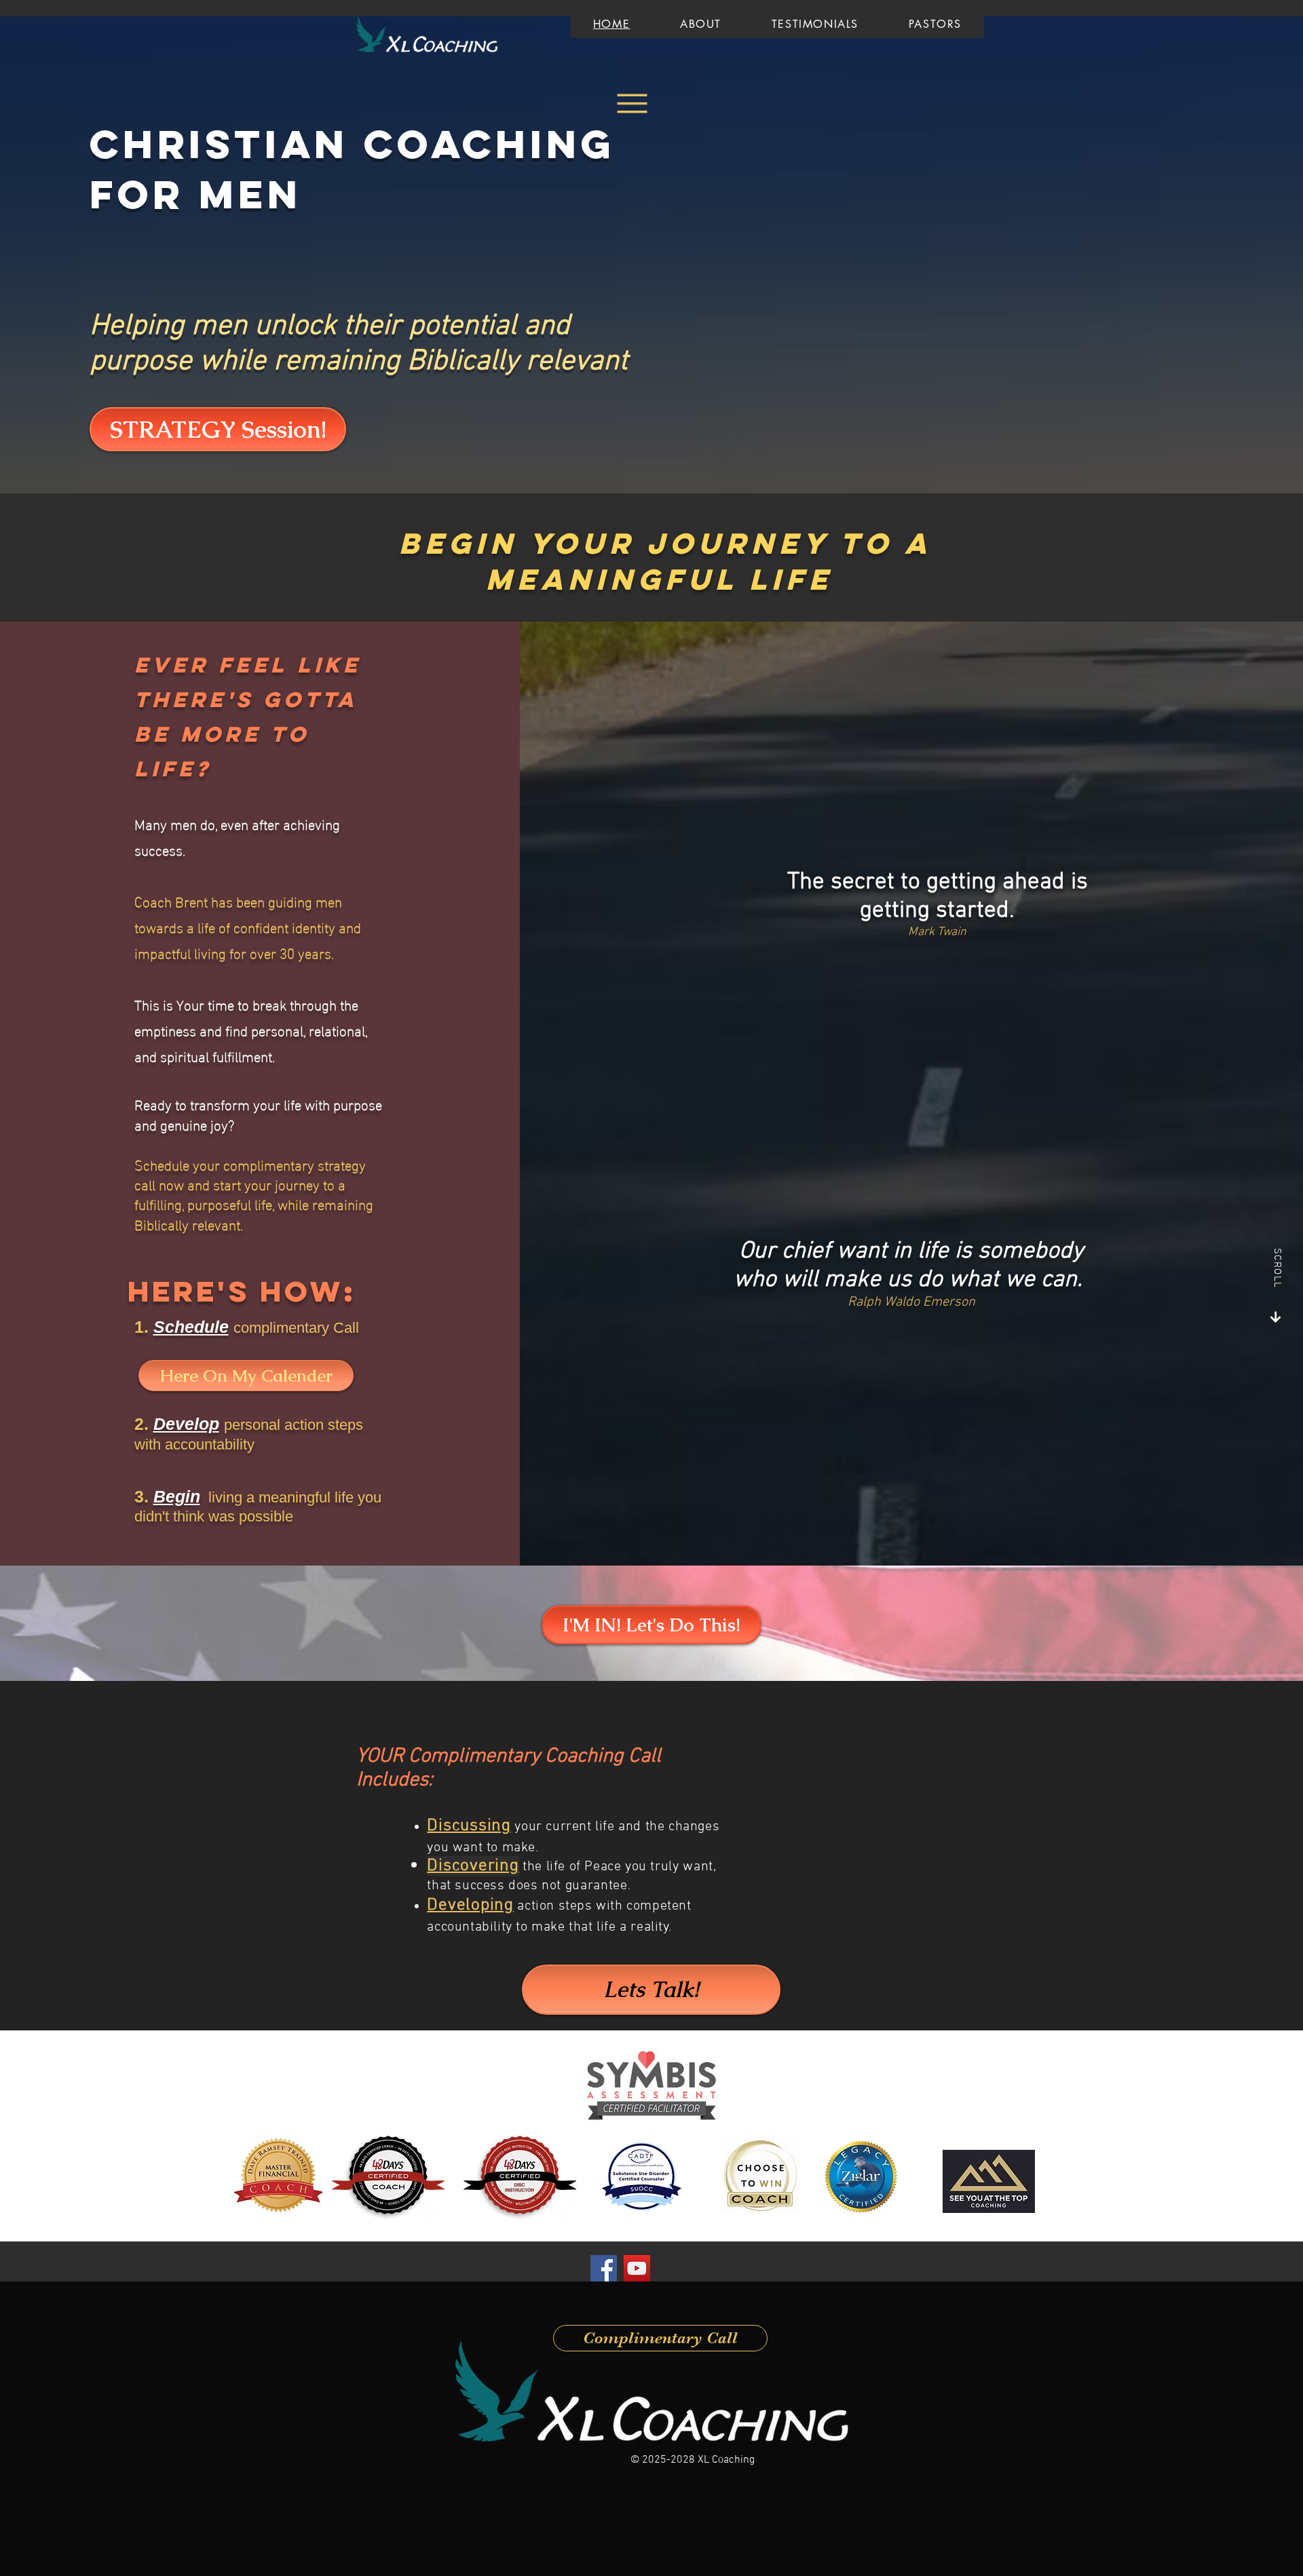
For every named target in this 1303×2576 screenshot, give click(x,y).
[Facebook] (604, 2268)
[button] (191, 1327)
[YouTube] (637, 2268)
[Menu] (632, 103)
